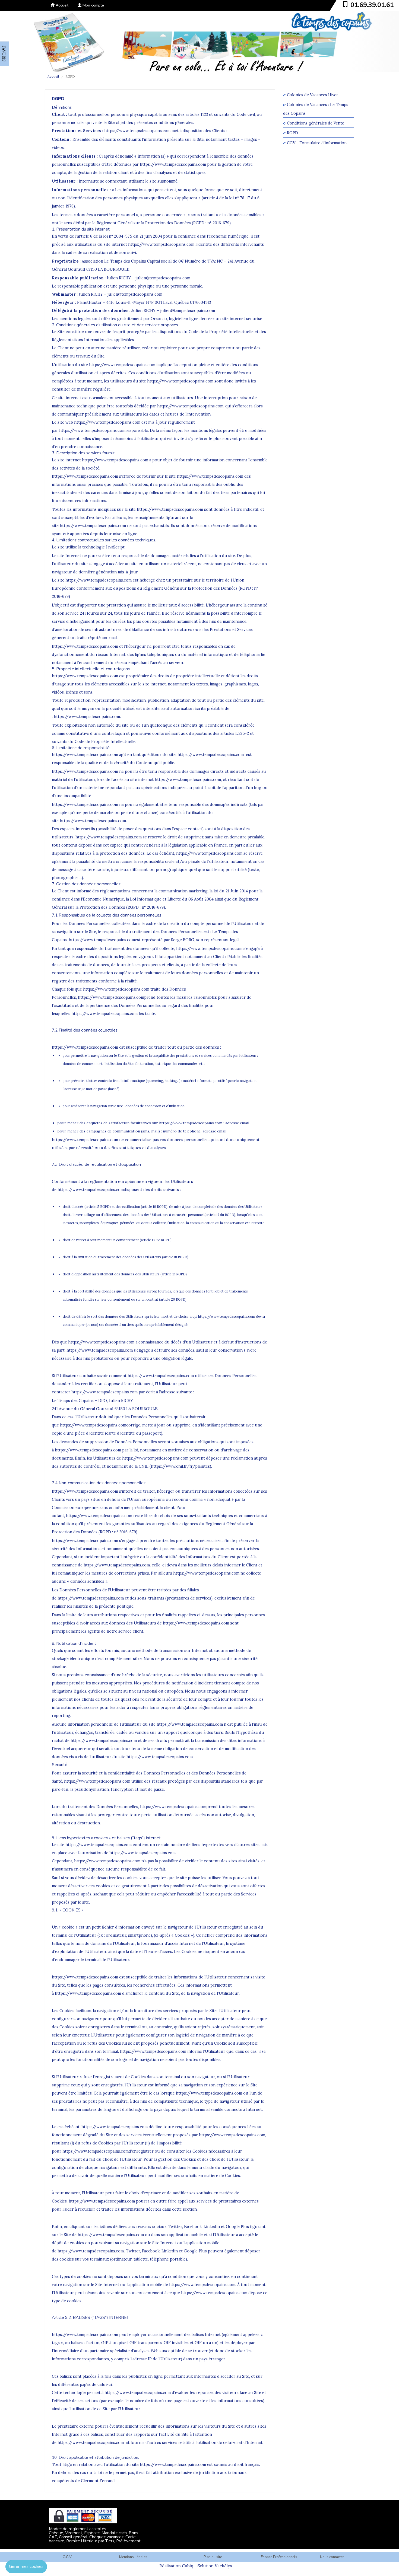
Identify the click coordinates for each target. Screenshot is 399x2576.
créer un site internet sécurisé (233, 319)
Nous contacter (332, 2557)
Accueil (61, 5)
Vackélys (223, 2566)
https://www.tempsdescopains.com (137, 131)
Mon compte (93, 5)
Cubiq (188, 2566)
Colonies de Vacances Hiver (313, 95)
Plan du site (213, 2557)
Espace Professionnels (279, 2557)
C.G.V (67, 2557)
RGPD (292, 133)
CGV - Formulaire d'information (317, 143)
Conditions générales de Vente (316, 123)
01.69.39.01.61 (372, 5)
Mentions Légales (133, 2557)
